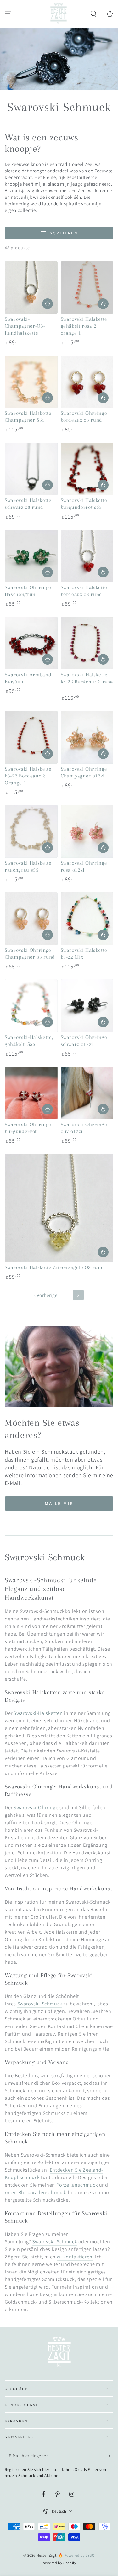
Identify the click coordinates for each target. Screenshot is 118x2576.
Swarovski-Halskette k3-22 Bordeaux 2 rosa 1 (87, 682)
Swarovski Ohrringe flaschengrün (28, 591)
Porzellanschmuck (77, 2185)
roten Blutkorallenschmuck (36, 2192)
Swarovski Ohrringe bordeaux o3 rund (84, 417)
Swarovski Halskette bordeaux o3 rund (84, 591)
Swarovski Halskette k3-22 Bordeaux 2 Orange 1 (28, 776)
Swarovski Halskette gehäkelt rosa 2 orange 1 (84, 326)
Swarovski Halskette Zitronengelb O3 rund (54, 1267)
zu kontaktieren (75, 2257)
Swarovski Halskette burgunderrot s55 (84, 504)
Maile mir (59, 1503)
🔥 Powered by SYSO (76, 2555)
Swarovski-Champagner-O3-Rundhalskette (25, 326)
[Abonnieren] (110, 2456)
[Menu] (8, 14)
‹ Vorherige (46, 1295)
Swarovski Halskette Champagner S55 (28, 417)
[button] (93, 14)
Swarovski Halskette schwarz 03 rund (28, 504)
